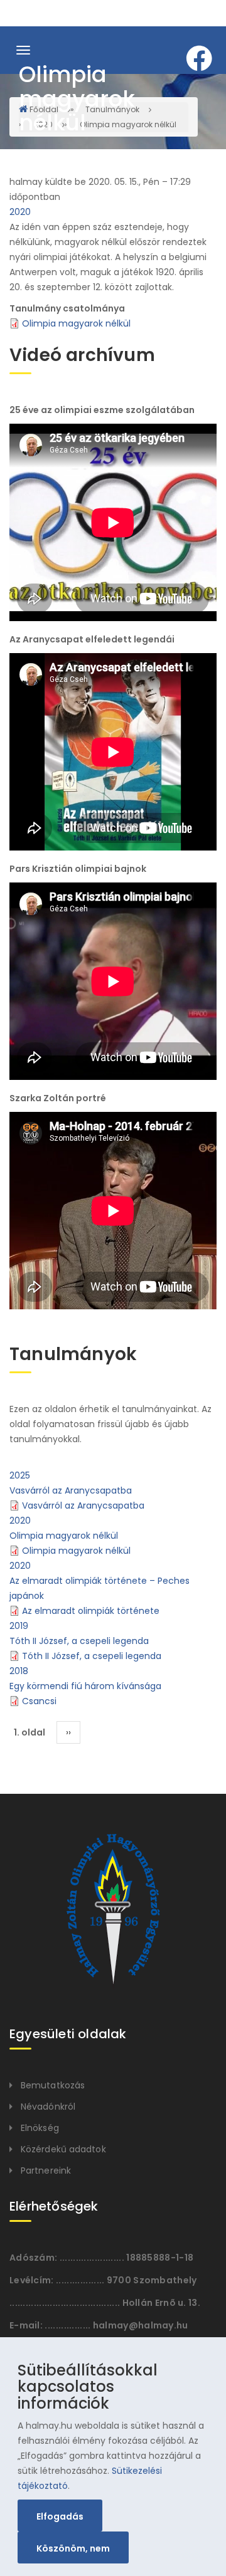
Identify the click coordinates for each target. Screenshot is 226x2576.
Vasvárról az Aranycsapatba (71, 1490)
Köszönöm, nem (73, 2548)
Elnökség (40, 2128)
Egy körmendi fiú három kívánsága (85, 1686)
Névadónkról (48, 2107)
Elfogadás (60, 2516)
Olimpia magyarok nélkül (76, 323)
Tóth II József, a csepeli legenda (79, 1641)
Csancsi (39, 1701)
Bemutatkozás (53, 2085)
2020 (20, 212)
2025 (20, 1475)
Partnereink (46, 2170)
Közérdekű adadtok (63, 2149)
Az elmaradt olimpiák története (91, 1611)
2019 (19, 1626)
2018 (19, 1671)
